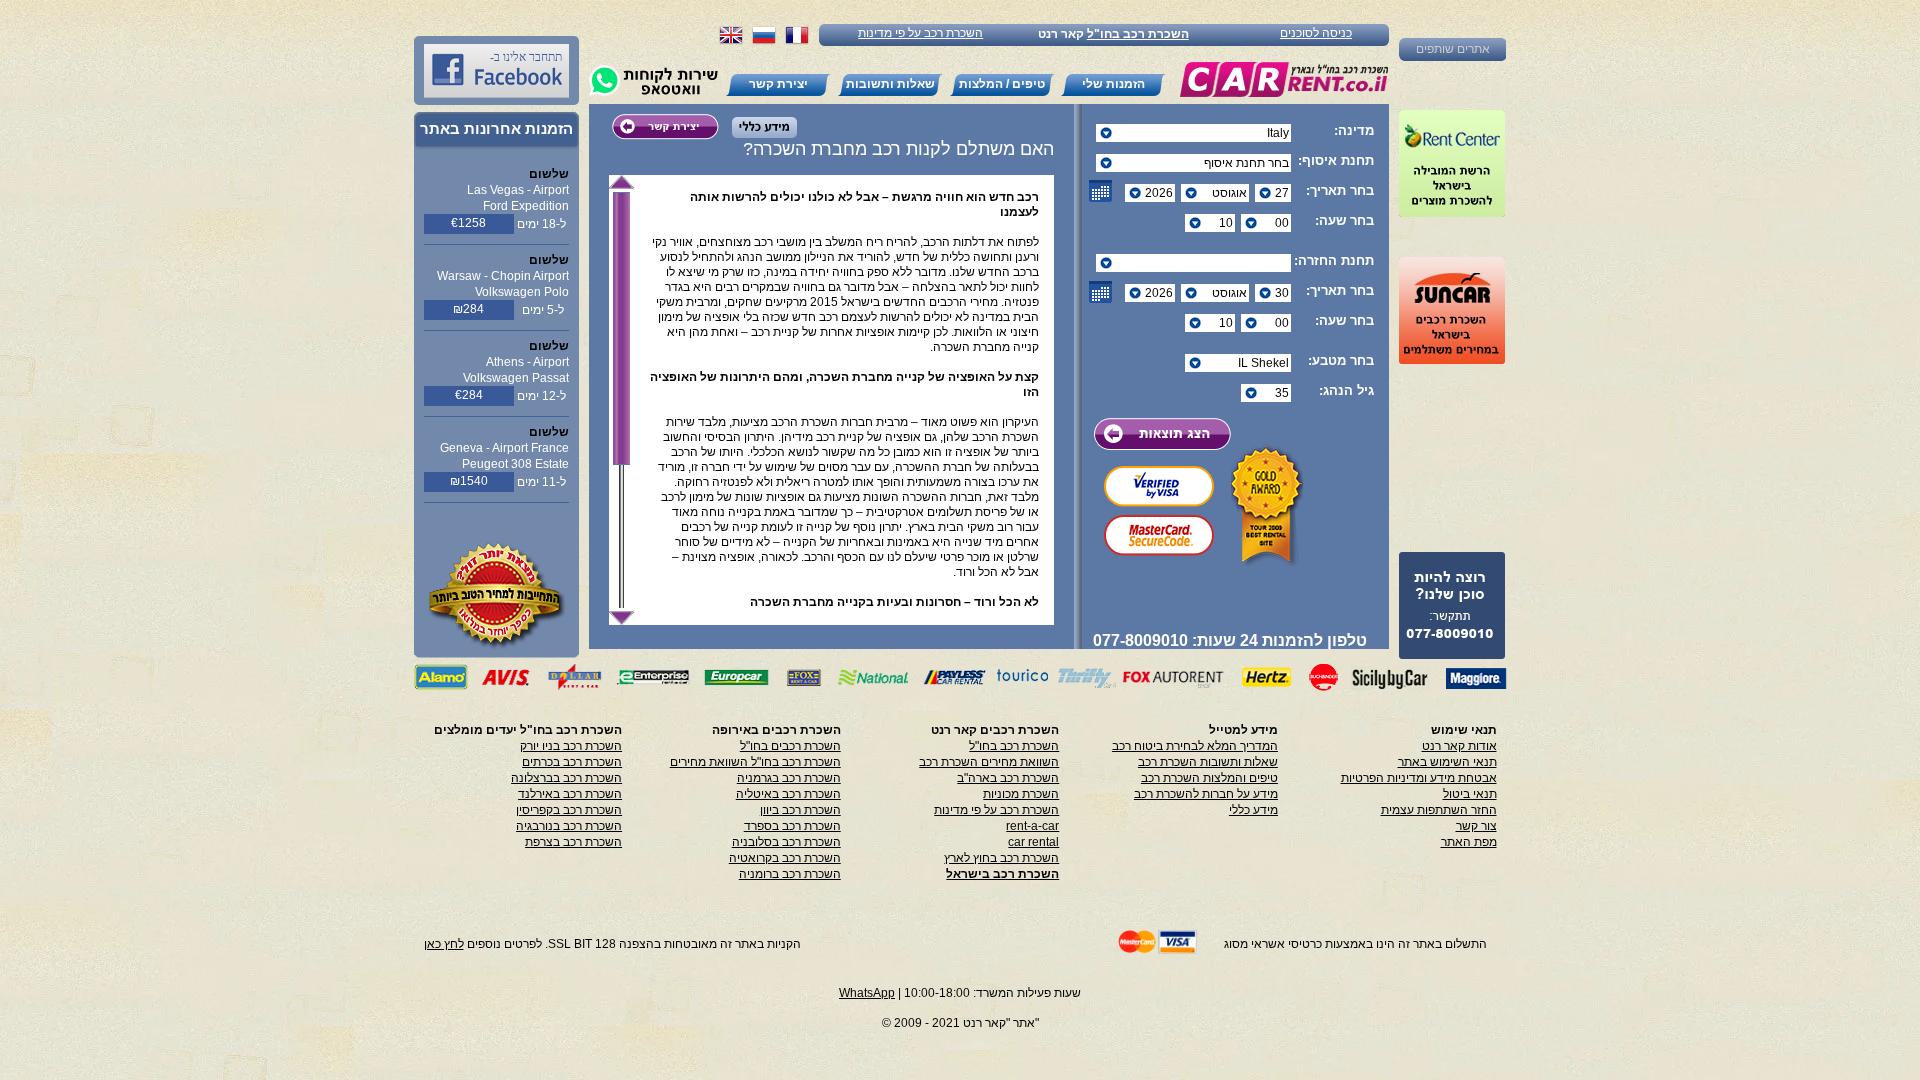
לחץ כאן (444, 944)
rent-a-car (1032, 826)
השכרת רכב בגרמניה (789, 778)
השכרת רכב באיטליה (788, 794)
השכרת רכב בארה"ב (1008, 778)
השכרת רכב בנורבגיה (569, 826)
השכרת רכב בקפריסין (569, 810)
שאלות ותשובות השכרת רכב (1208, 762)
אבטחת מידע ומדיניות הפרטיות (1419, 778)
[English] (731, 41)
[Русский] (764, 41)
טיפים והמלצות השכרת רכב (1209, 778)
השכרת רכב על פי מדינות (920, 33)
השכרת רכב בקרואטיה (785, 858)
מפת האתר (1469, 842)
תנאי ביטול (1470, 794)
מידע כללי (1253, 810)
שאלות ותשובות (890, 84)
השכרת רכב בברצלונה (566, 778)
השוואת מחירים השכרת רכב (989, 762)
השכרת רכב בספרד (792, 826)
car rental (1033, 842)
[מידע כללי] (759, 132)
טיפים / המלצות (1002, 84)
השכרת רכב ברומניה (790, 874)
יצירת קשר (778, 84)
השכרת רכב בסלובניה (786, 842)
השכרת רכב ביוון (800, 810)
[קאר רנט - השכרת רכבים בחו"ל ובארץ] (1283, 79)
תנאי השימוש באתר (1447, 762)
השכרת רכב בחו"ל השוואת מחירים (755, 762)
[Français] (797, 41)
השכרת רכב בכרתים (572, 762)
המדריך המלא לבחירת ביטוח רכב (1195, 746)
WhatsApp (867, 993)
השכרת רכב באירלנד (570, 794)
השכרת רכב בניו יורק (571, 746)
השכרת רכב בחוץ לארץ (1001, 858)
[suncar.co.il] (1452, 310)
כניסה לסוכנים (1316, 33)
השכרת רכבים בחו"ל (790, 746)
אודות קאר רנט (1459, 746)
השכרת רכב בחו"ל (1138, 34)
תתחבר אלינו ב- (526, 57)
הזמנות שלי (1113, 84)
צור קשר (1476, 826)
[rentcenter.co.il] (1452, 163)
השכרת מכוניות (1021, 794)
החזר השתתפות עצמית (1439, 810)
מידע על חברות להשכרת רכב (1206, 794)
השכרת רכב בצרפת (573, 842)
